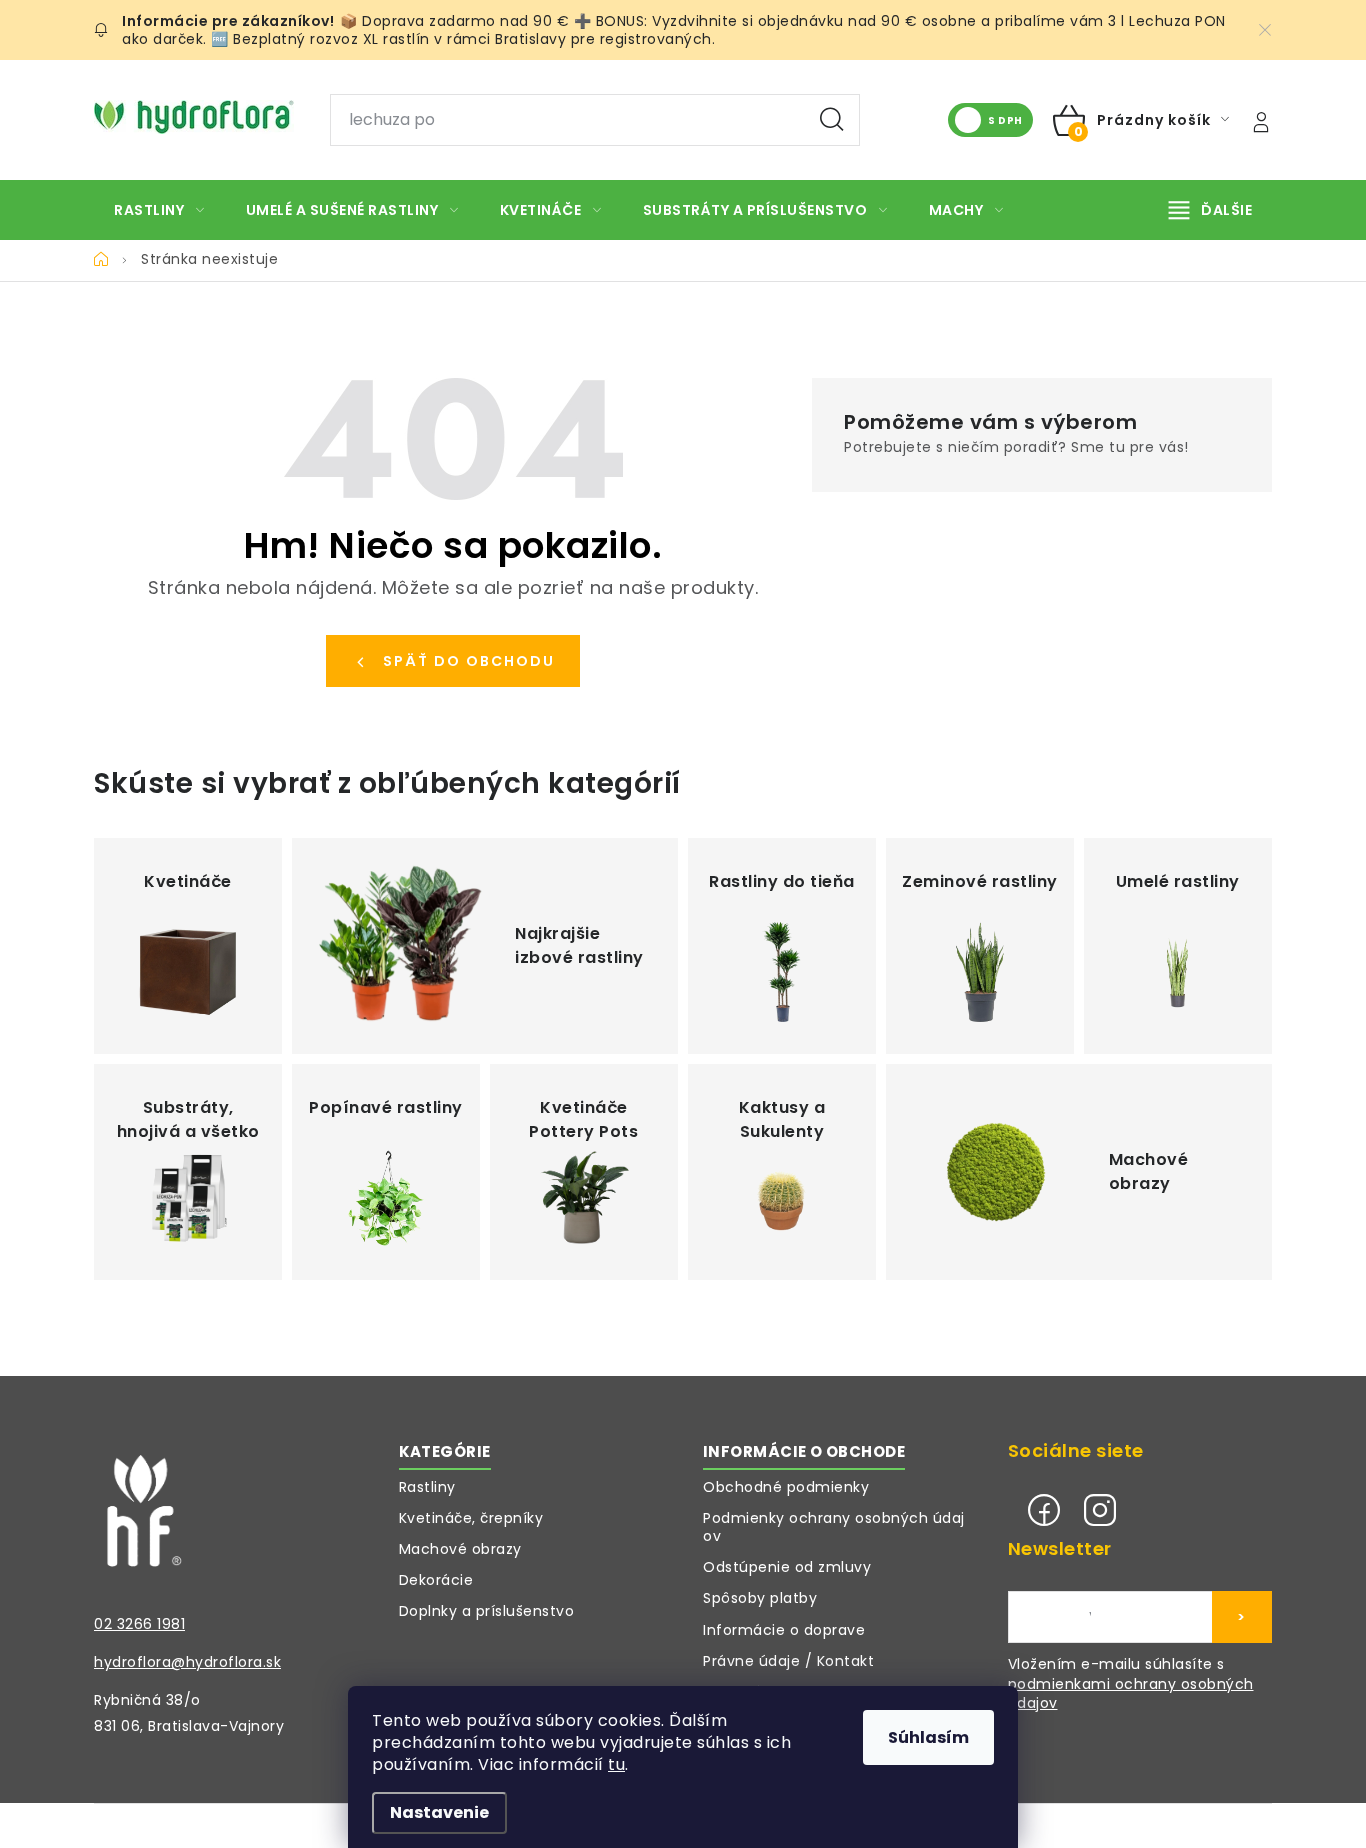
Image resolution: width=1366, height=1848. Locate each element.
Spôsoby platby (760, 1598)
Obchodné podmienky (786, 1487)
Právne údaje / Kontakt (788, 1661)
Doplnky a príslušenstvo (487, 1611)
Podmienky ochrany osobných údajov (834, 1527)
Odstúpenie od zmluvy (787, 1567)
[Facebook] (1044, 1510)
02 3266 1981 (139, 1624)
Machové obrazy (460, 1549)
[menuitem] (159, 210)
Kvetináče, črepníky (471, 1518)
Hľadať (832, 120)
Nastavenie (439, 1812)
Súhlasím (928, 1737)
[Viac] (1211, 210)
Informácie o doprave (784, 1630)
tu (616, 1764)
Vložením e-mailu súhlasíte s (1131, 1684)
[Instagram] (1100, 1510)
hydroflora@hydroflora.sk (187, 1662)
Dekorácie (436, 1580)
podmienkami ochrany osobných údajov (1131, 1694)
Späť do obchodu (469, 661)
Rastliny (427, 1487)
